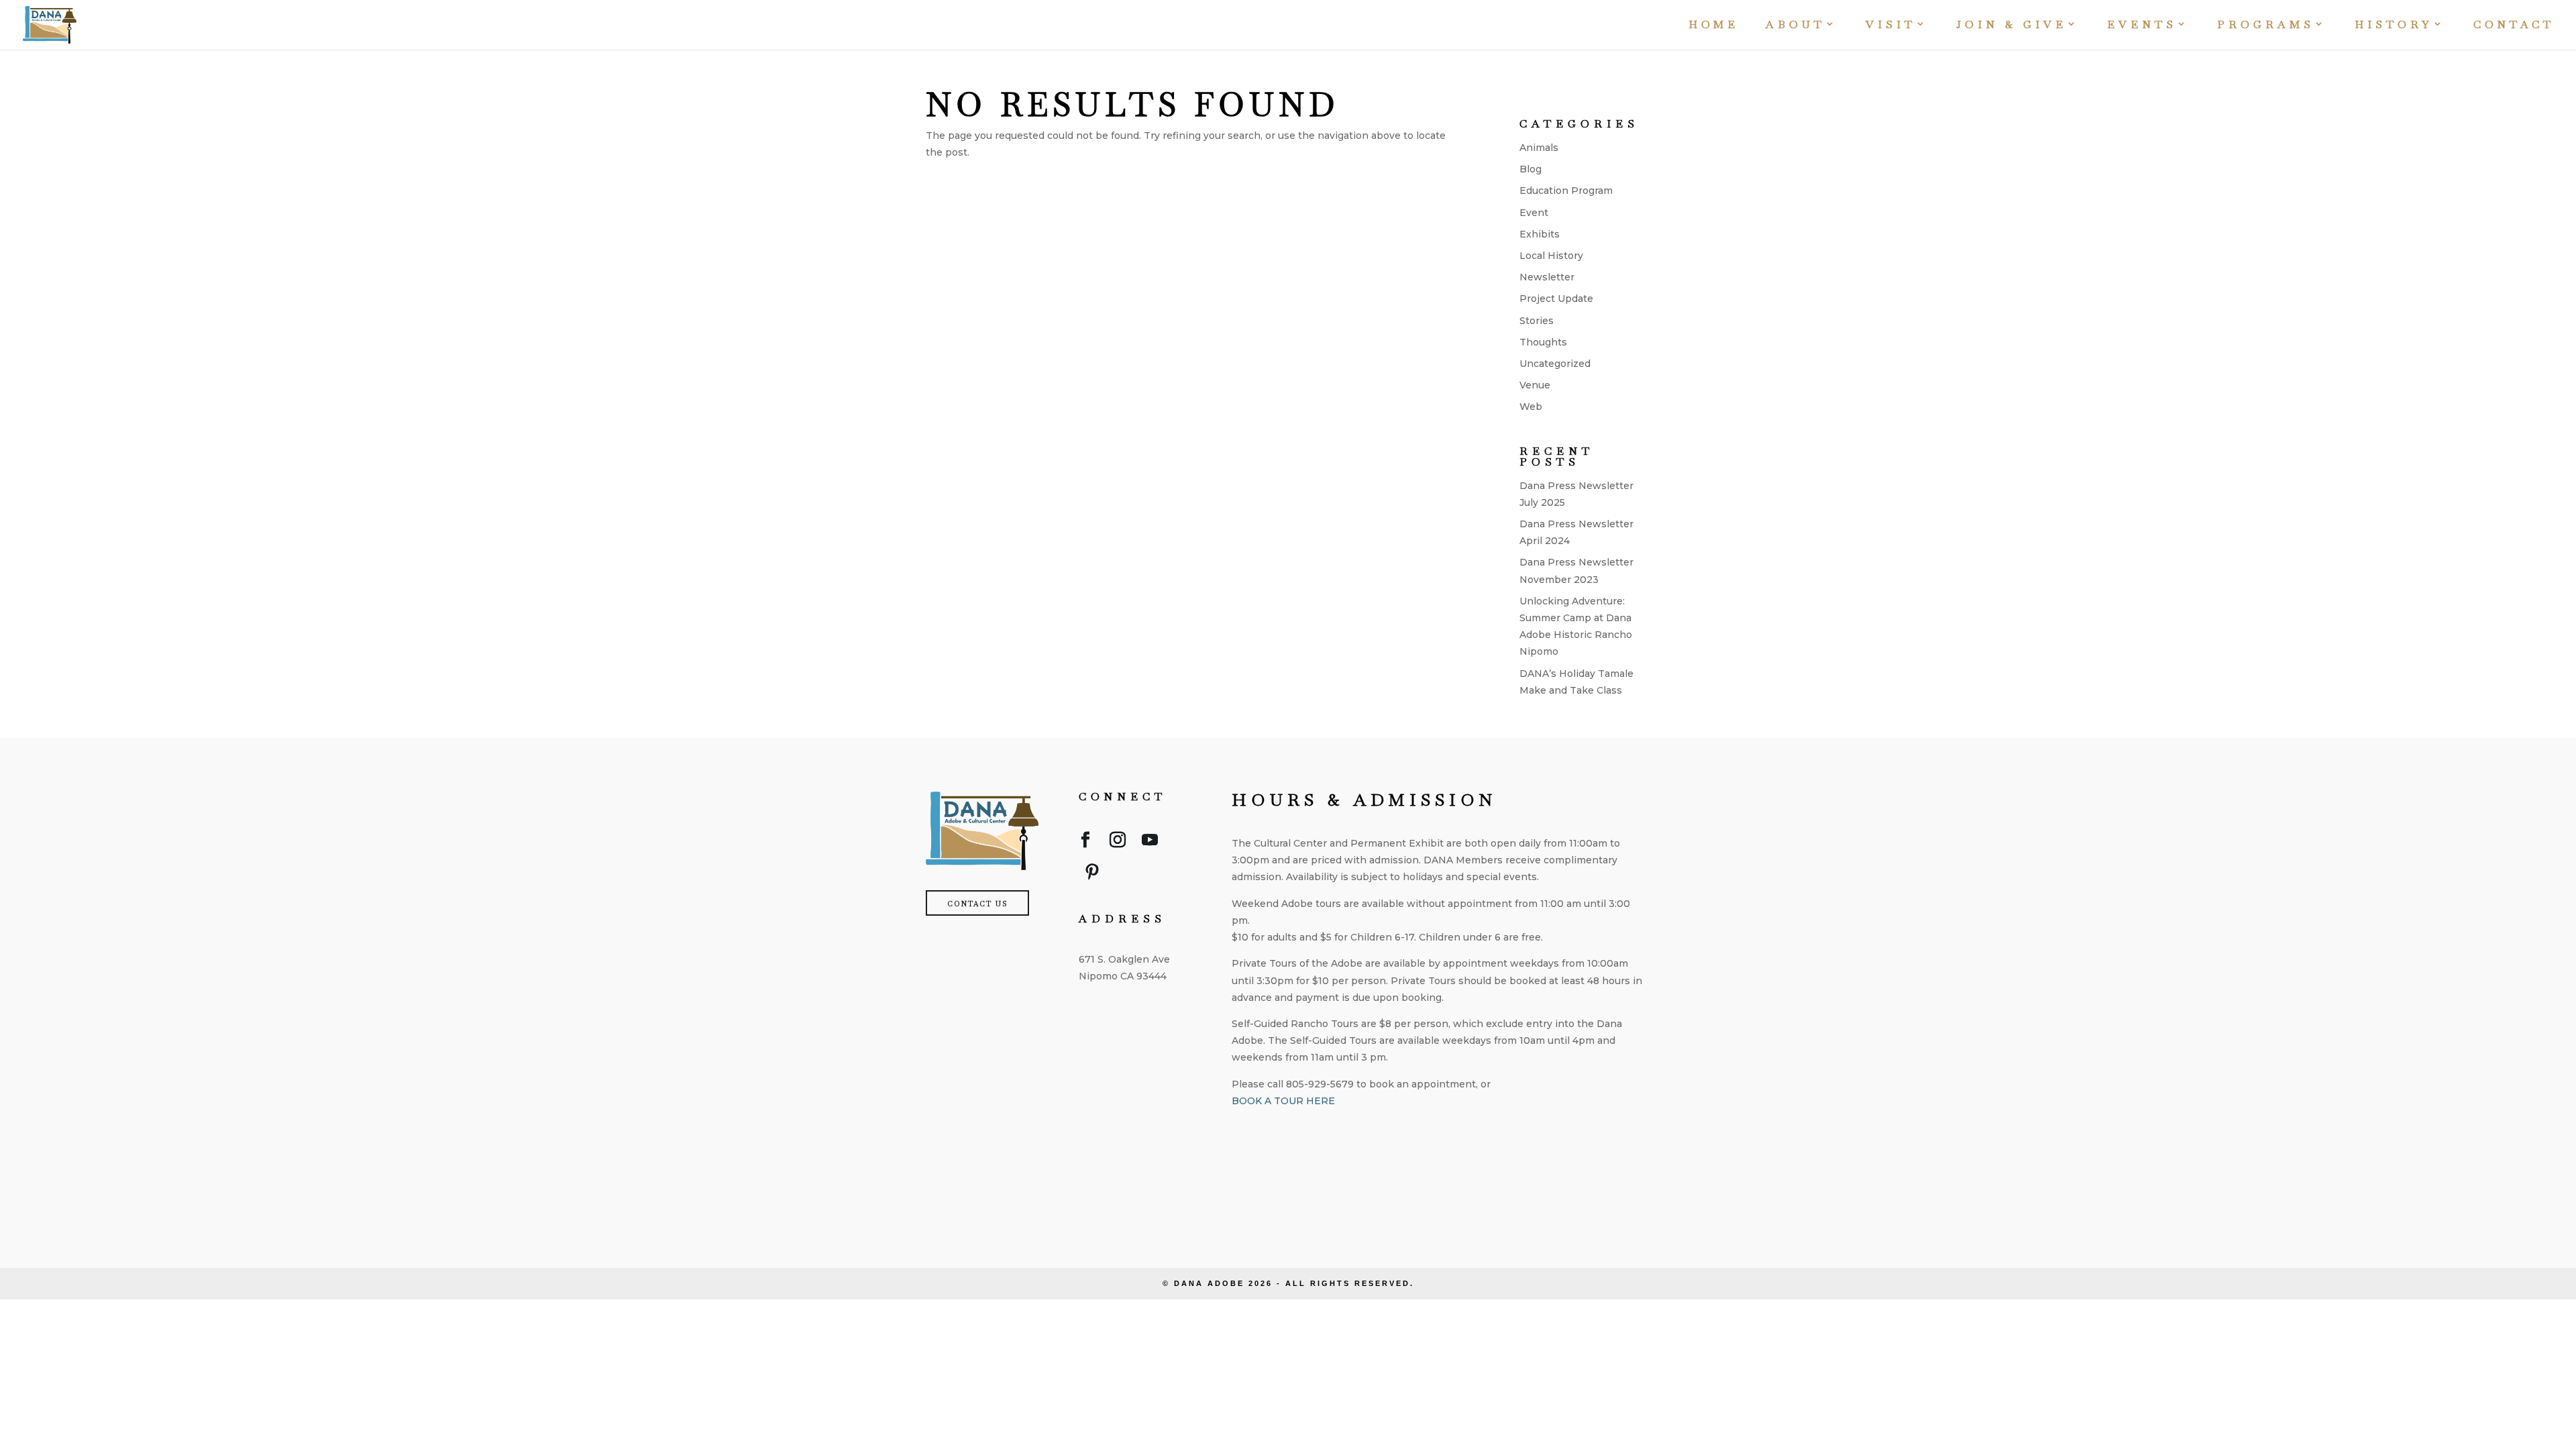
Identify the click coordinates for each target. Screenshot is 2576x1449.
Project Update (1556, 299)
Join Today (1295, 1144)
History (2394, 26)
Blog (1531, 169)
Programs (2266, 26)
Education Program (1566, 191)
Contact (2514, 26)
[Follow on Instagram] (1118, 843)
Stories (1537, 321)
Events (2142, 26)
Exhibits (1540, 234)
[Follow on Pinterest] (1092, 875)
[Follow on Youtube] (1150, 843)
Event (1534, 213)
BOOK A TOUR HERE (1283, 1101)
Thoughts (1543, 342)
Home (1714, 26)
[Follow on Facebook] (1085, 843)
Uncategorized (1555, 364)
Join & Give (2011, 26)
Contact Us (977, 904)
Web (1531, 407)
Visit (1891, 26)
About (1795, 26)
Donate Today (1307, 1197)
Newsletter (1547, 277)
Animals (1539, 148)
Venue (1535, 385)
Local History (1551, 256)
